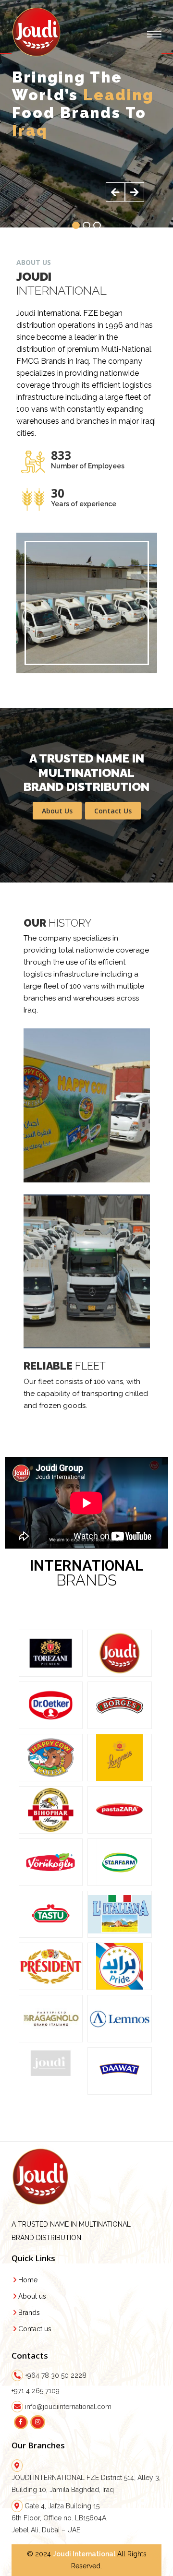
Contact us (35, 2329)
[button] (76, 225)
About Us (57, 811)
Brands (29, 2313)
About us (32, 2296)
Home (28, 2280)
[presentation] (115, 192)
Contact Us (113, 811)
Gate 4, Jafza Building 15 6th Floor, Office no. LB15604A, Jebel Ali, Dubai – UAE (60, 2518)
